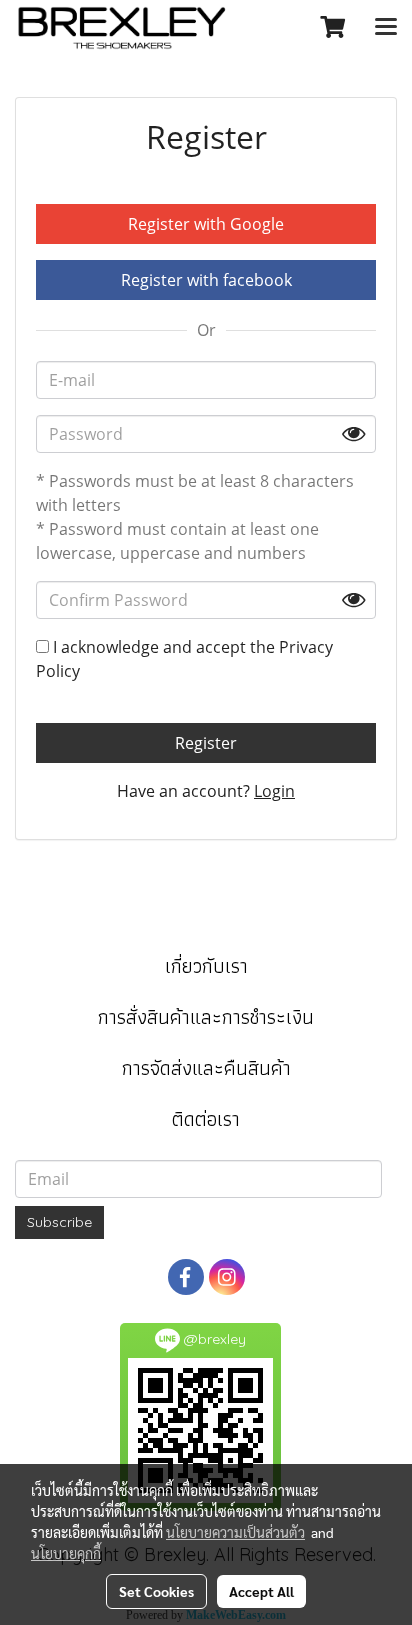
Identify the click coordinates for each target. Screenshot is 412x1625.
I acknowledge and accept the (184, 659)
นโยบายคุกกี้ (66, 1553)
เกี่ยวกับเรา (206, 966)
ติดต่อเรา (206, 1119)
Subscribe (59, 1222)
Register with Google (206, 224)
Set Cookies (156, 1591)
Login (274, 791)
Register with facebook (206, 280)
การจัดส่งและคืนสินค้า (206, 1068)
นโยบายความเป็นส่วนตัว (235, 1532)
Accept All (261, 1591)
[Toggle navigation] (386, 28)
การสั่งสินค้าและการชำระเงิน (206, 1017)
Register (206, 743)
